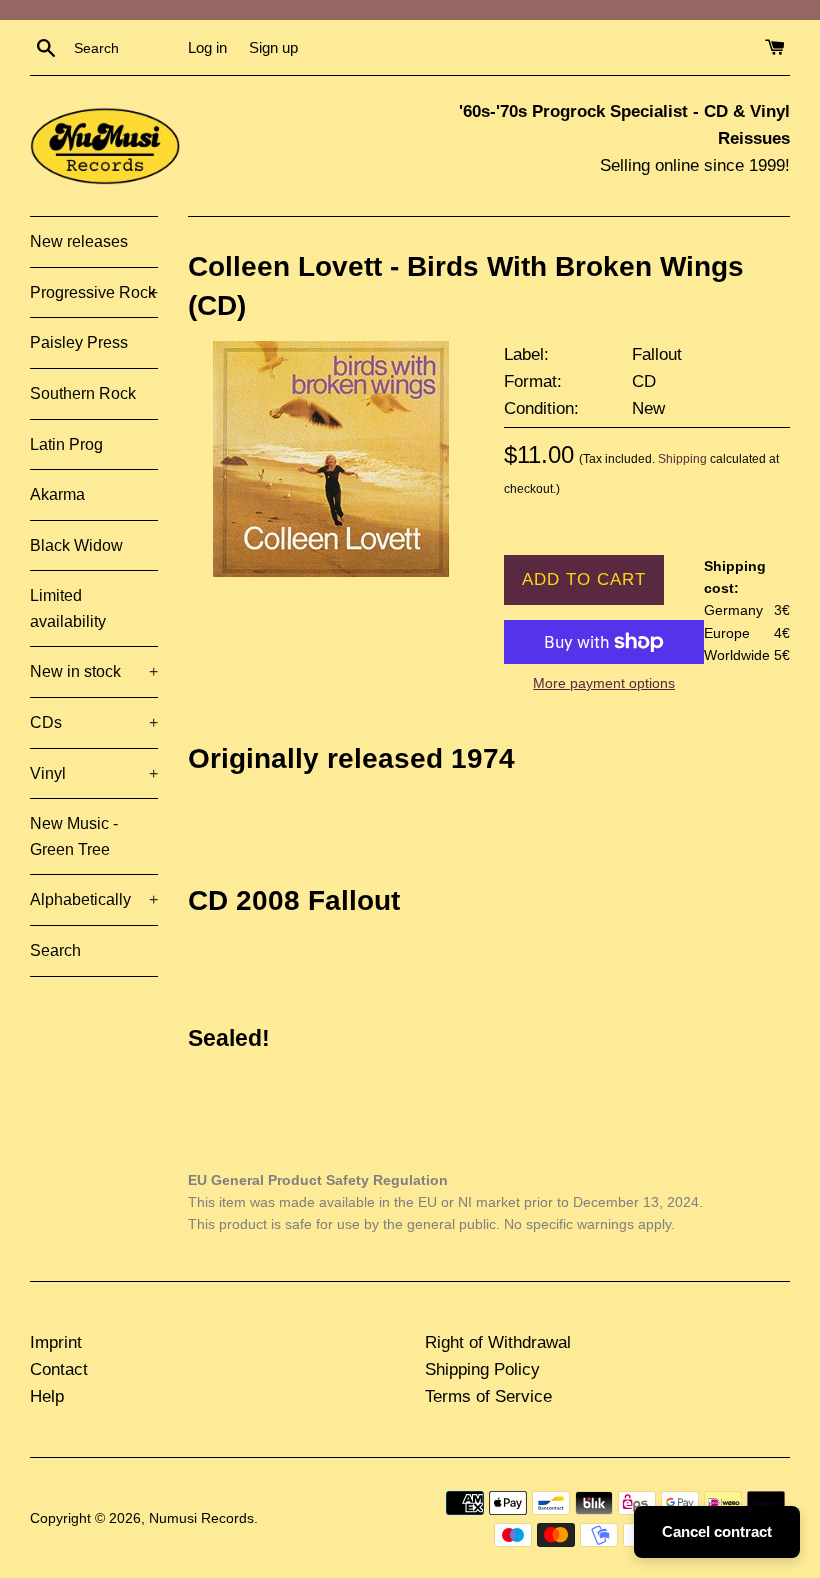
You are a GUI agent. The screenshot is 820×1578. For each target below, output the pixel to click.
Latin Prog (66, 444)
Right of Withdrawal (498, 1342)
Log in (207, 47)
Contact (59, 1369)
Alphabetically (94, 899)
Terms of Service (488, 1396)
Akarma (57, 494)
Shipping (682, 459)
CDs (94, 722)
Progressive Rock (94, 292)
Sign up (273, 47)
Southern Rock (83, 393)
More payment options (604, 683)
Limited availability (68, 608)
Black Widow (76, 545)
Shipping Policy (482, 1369)
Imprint (56, 1342)
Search (55, 950)
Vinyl (94, 773)
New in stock (94, 671)
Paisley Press (79, 342)
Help (47, 1396)
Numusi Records (201, 1518)
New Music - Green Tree (74, 836)
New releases (79, 241)
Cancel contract (717, 1531)
